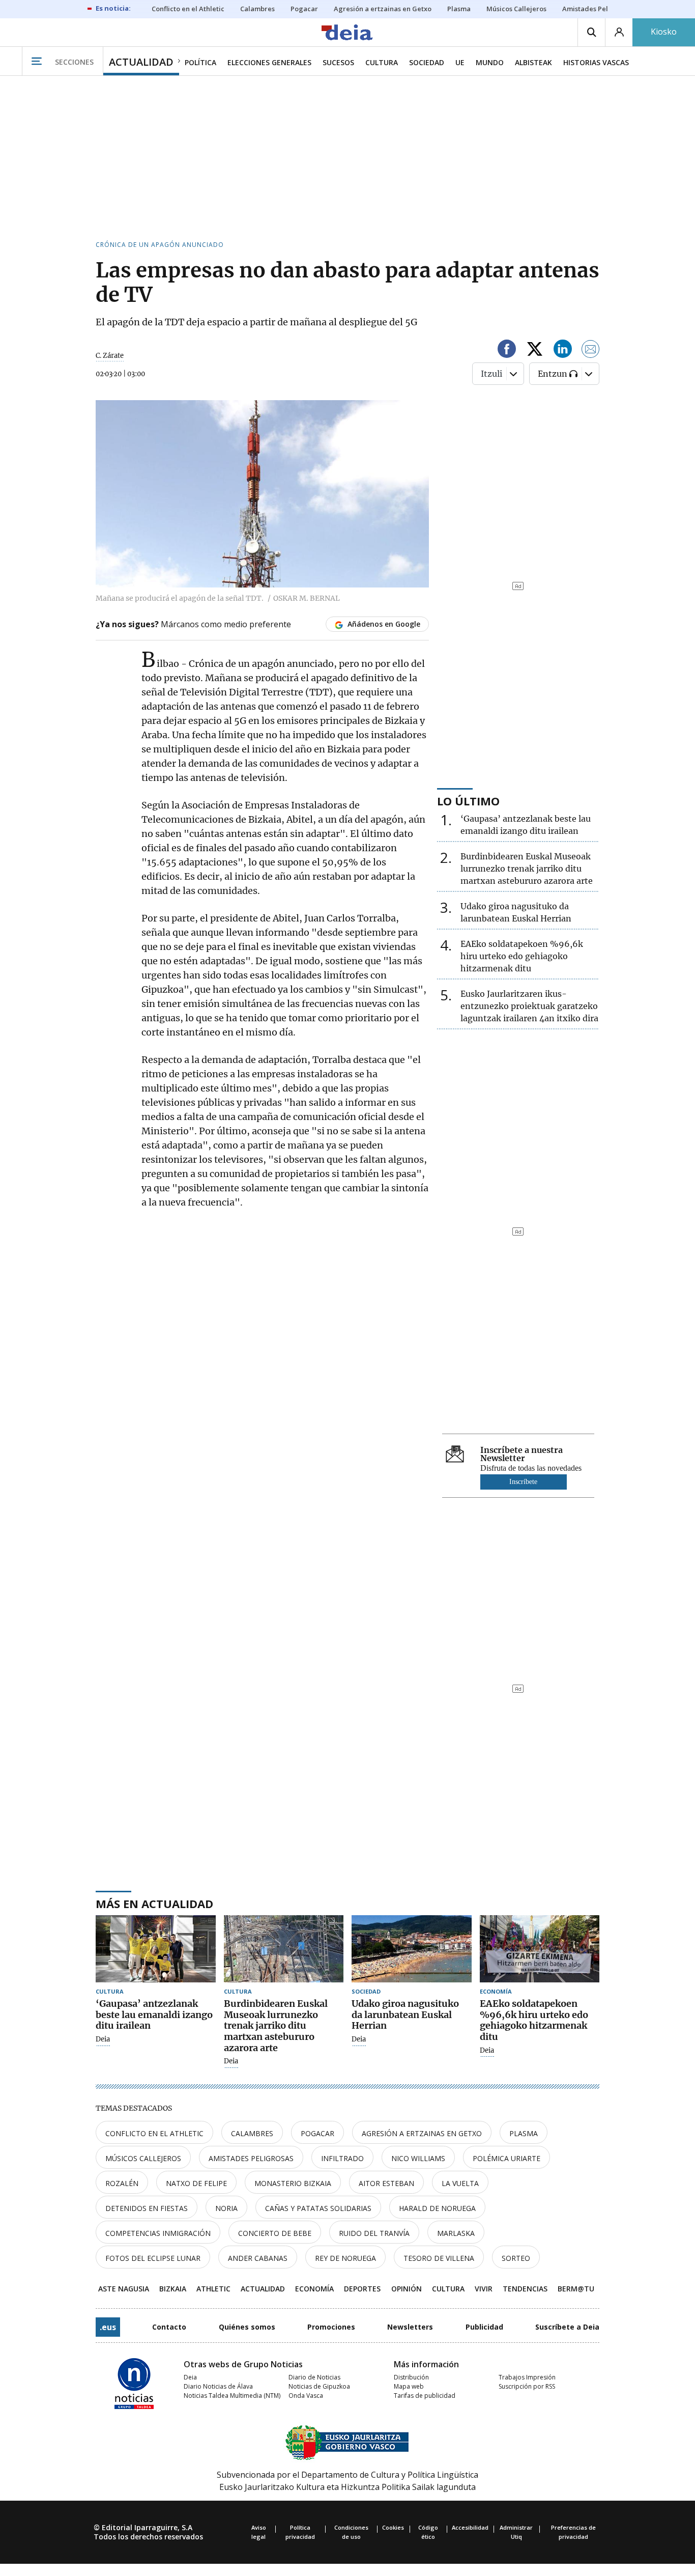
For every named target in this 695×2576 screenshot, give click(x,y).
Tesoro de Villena (439, 2258)
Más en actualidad (154, 1903)
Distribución (411, 2377)
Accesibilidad (470, 2527)
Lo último (468, 801)
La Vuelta (460, 2183)
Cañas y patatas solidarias (318, 2208)
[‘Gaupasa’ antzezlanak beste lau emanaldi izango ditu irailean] (156, 1949)
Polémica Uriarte (506, 2158)
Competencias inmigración (158, 2233)
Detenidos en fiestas (147, 2208)
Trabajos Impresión (527, 2377)
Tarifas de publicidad (425, 2396)
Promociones (331, 2327)
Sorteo (516, 2258)
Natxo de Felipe (196, 2183)
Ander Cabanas (258, 2258)
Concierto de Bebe (275, 2233)
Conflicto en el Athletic (154, 2133)
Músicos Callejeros (143, 2158)
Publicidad (484, 2327)
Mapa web (409, 2386)
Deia (103, 2039)
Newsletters (410, 2327)
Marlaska (456, 2233)
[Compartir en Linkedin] (563, 351)
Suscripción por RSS (527, 2386)
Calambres (252, 2133)
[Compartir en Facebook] (507, 351)
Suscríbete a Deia (567, 2327)
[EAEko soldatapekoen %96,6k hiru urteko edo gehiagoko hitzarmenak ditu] (540, 1949)
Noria (226, 2208)
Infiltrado (342, 2158)
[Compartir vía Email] (591, 351)
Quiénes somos (247, 2327)
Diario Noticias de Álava (218, 2386)
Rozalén (122, 2183)
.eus (108, 2327)
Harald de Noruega (437, 2208)
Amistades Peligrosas (251, 2158)
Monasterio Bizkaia (293, 2183)
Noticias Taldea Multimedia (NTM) (232, 2396)
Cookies (393, 2527)
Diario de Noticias (314, 2377)
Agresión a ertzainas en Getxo (422, 2133)
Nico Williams (418, 2158)
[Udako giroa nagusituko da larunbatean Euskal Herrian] (412, 1949)
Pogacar (317, 2133)
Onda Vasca (306, 2396)
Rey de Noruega (345, 2258)
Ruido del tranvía (374, 2233)
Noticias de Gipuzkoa (319, 2386)
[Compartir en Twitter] (535, 351)
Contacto (169, 2327)
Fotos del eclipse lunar (153, 2258)
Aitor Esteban (386, 2183)
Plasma (524, 2133)
